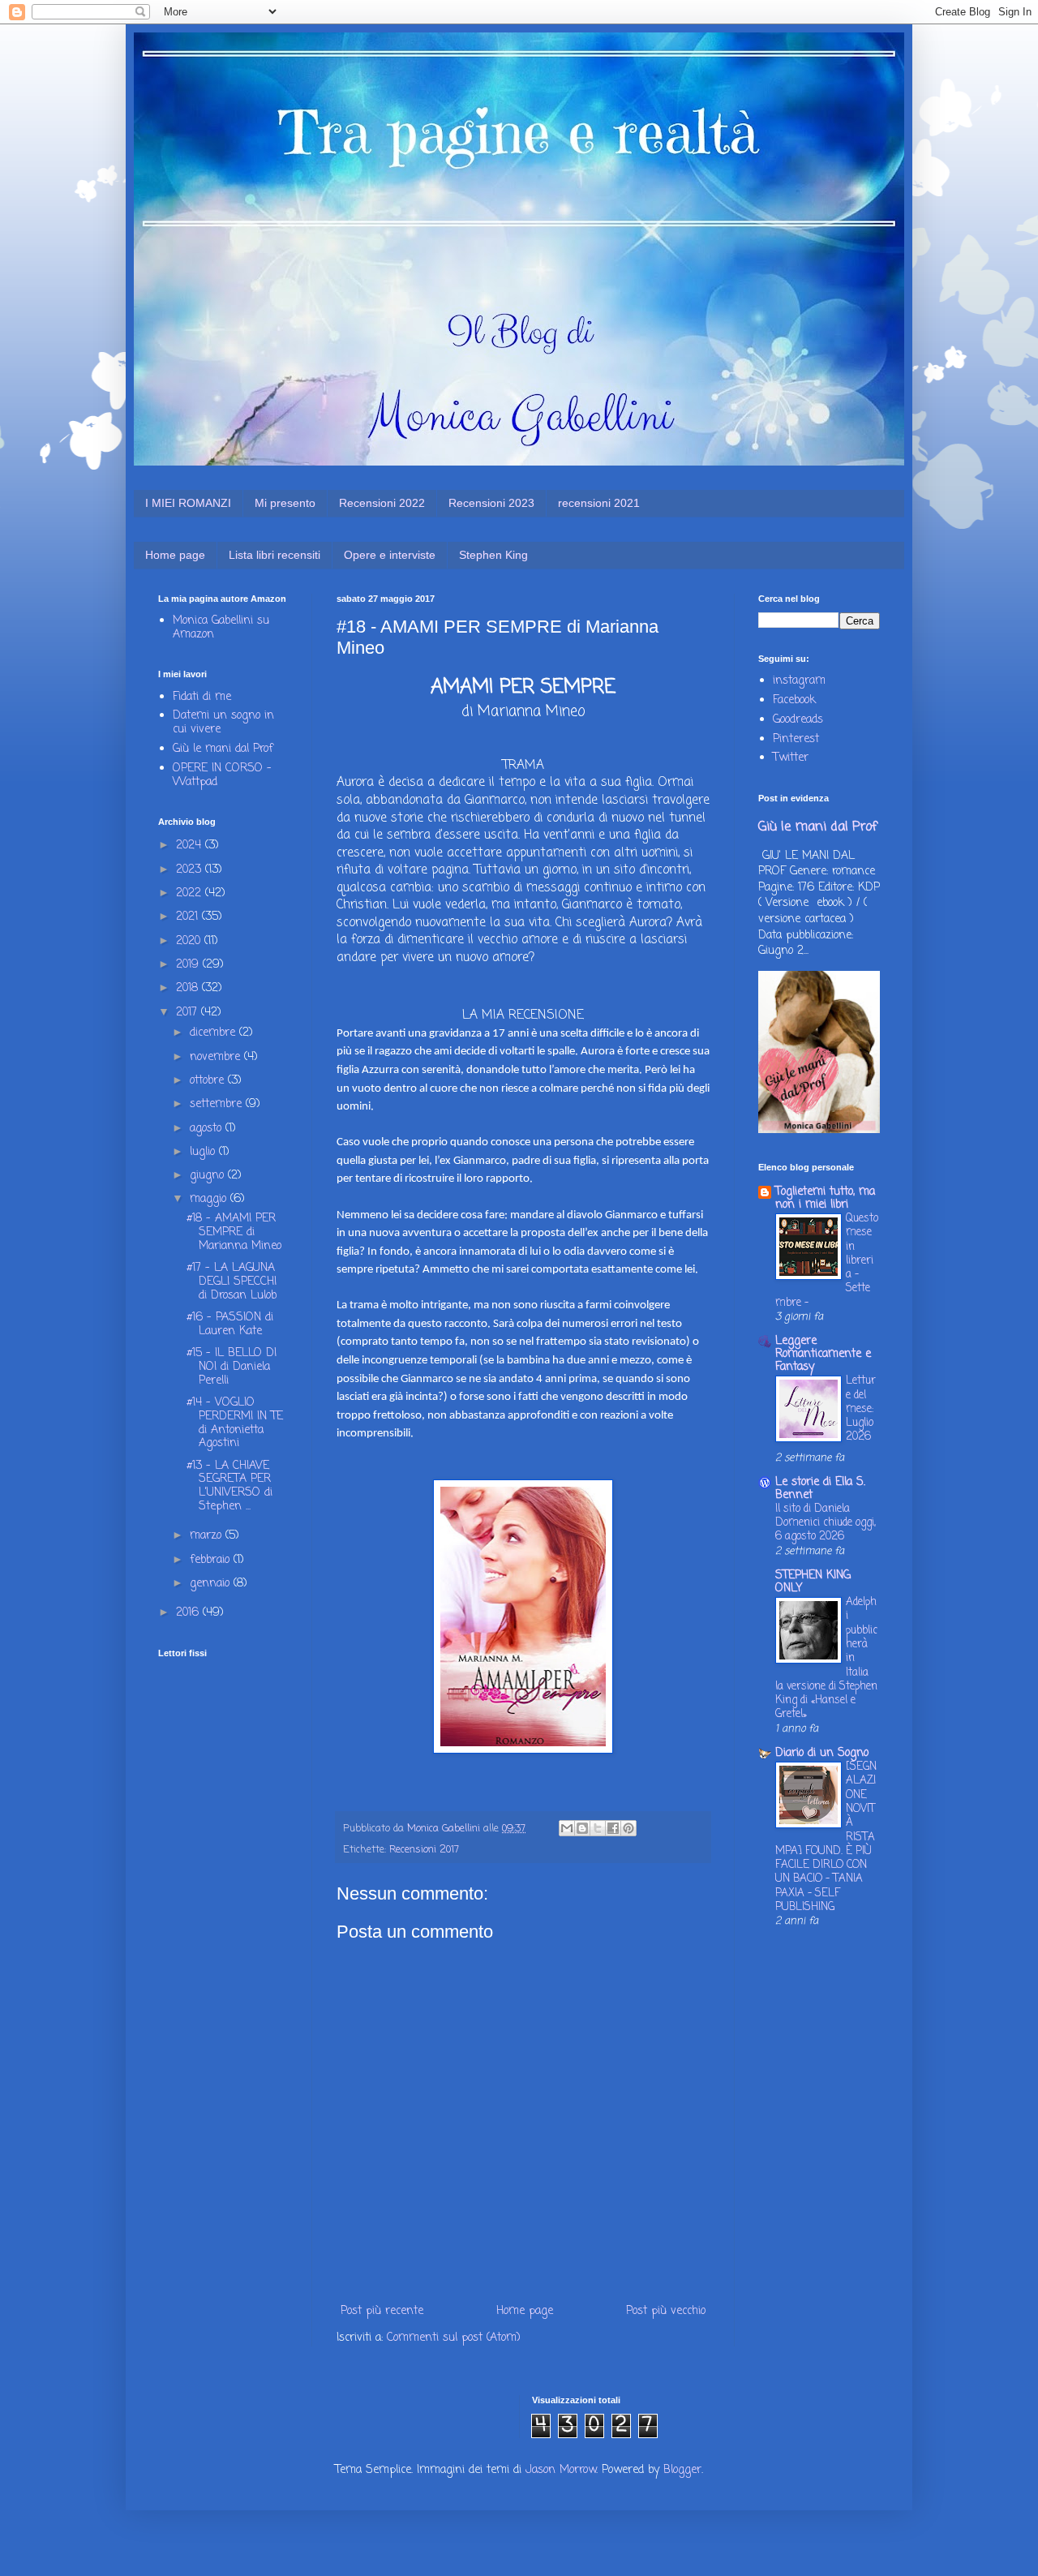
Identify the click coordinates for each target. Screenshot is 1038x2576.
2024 (191, 846)
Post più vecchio (666, 2311)
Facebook (794, 700)
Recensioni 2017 (424, 1850)
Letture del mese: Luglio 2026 (861, 1408)
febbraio (212, 1560)
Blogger (682, 2470)
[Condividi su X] (598, 1828)
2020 (190, 941)
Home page (175, 555)
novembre (217, 1057)
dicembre (214, 1033)
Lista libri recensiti (275, 555)
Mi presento (285, 503)
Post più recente (382, 2311)
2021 (189, 917)
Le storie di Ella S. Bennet (820, 1489)
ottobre (209, 1081)
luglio (204, 1152)
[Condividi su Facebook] (613, 1828)
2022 (191, 893)
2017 (189, 1013)
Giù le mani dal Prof (223, 749)
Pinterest (796, 739)
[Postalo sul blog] (582, 1828)
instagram (799, 681)
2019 (189, 965)
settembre (218, 1104)
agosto (208, 1129)
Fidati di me (202, 697)
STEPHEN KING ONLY (813, 1582)
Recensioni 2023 (491, 503)
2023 (191, 870)
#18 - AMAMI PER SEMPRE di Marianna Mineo (234, 1232)
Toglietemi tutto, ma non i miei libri (825, 1198)
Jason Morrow (561, 2470)
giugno (209, 1176)
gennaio (212, 1584)
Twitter (791, 758)
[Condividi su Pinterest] (628, 1828)
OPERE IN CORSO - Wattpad (222, 775)
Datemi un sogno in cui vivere (223, 723)
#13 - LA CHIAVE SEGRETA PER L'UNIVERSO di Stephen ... (229, 1486)
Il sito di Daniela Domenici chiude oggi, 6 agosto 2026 (826, 1523)
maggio (210, 1199)
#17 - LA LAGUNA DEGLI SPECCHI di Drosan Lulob (232, 1282)
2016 (189, 1613)
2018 (189, 988)
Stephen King (493, 555)
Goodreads (798, 720)
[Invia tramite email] (567, 1828)
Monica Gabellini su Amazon (221, 628)
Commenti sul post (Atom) (454, 2338)
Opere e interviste (390, 555)
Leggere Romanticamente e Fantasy (823, 1354)
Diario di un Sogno (822, 1753)
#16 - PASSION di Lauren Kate (230, 1324)
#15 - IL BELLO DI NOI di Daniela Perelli (232, 1367)
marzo (208, 1536)
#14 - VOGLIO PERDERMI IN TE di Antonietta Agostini (235, 1423)
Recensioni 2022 (382, 503)
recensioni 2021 (599, 503)
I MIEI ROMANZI (188, 503)
